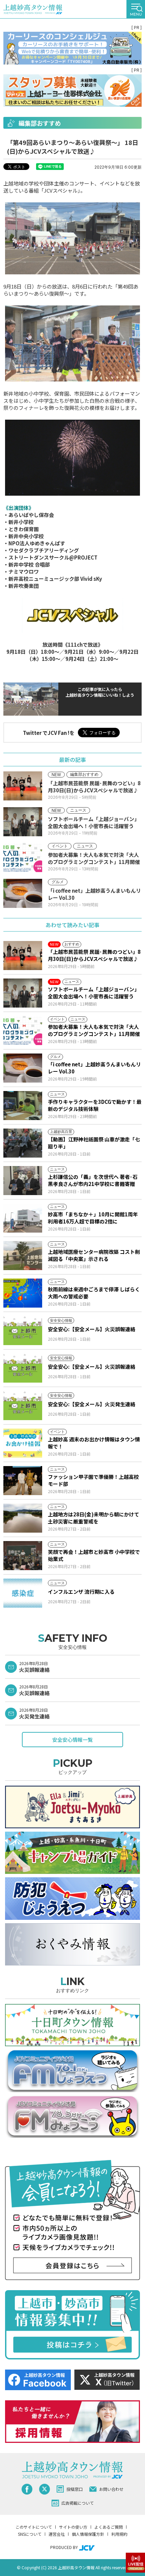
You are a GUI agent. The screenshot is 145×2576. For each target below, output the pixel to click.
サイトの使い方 (73, 2527)
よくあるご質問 (109, 2527)
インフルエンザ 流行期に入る (81, 1592)
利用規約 (119, 2534)
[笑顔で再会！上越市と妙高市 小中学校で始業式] (23, 1556)
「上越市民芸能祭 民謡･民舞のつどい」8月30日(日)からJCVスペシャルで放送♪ (94, 955)
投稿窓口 (75, 2489)
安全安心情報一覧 (72, 1740)
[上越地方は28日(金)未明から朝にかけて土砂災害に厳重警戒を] (23, 1518)
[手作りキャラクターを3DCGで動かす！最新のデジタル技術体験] (23, 1106)
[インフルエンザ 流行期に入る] (23, 1593)
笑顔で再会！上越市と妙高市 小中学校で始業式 (94, 1555)
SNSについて (30, 2534)
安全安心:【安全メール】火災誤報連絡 (92, 1329)
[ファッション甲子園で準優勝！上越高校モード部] (23, 1481)
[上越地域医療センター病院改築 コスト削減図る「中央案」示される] (23, 1256)
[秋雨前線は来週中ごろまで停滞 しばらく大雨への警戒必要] (23, 1293)
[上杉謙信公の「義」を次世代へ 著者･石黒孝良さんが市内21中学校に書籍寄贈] (23, 1181)
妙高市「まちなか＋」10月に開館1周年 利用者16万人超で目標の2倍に (93, 1218)
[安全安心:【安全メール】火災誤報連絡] (23, 1331)
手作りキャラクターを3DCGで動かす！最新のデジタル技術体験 (95, 1105)
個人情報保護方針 (88, 2534)
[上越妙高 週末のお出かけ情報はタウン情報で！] (23, 1443)
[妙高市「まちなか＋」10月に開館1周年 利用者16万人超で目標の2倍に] (23, 1218)
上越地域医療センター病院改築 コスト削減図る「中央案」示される (94, 1255)
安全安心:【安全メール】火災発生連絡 (92, 1404)
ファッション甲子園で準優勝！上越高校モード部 (93, 1480)
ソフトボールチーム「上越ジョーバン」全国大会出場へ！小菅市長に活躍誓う (94, 993)
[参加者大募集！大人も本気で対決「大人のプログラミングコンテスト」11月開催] (23, 1031)
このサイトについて (34, 2527)
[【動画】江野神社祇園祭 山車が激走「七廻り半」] (23, 1143)
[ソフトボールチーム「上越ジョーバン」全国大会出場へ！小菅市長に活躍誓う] (23, 993)
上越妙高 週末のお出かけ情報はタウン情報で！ (94, 1443)
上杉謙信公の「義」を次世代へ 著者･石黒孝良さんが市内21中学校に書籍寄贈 (93, 1180)
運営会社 (57, 2534)
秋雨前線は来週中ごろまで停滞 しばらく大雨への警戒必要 (94, 1293)
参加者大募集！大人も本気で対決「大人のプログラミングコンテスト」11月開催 (94, 1030)
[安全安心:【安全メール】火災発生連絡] (23, 1406)
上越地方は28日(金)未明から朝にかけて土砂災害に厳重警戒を (94, 1518)
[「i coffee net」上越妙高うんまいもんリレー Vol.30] (23, 1068)
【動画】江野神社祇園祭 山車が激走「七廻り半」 (94, 1143)
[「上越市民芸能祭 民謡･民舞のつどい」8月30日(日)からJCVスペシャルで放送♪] (23, 956)
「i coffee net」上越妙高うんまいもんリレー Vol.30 (94, 1068)
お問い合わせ (111, 2489)
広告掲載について (78, 2503)
